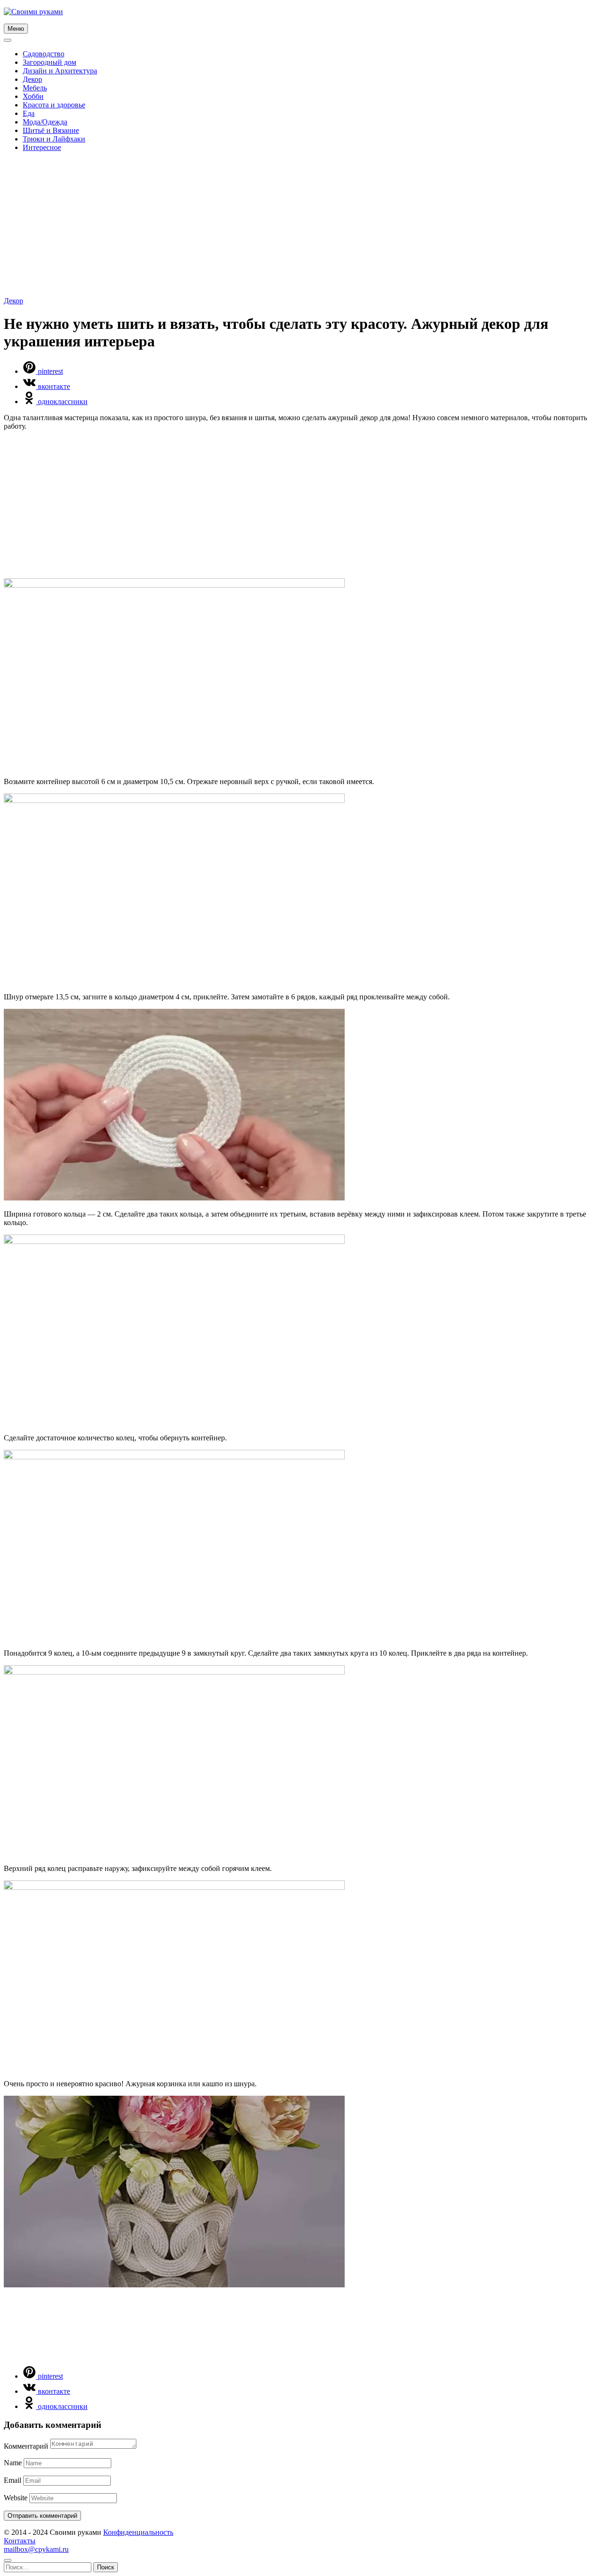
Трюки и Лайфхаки (54, 139)
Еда (29, 113)
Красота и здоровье (54, 105)
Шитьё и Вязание (51, 130)
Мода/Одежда (45, 122)
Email (13, 2480)
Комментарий (26, 2446)
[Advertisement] (303, 226)
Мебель (35, 88)
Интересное (42, 147)
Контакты (20, 2541)
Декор (32, 79)
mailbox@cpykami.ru (36, 2549)
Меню (16, 29)
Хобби (33, 96)
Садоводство (44, 54)
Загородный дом (49, 62)
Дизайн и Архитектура (60, 71)
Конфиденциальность (138, 2532)
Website (16, 2498)
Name (13, 2463)
